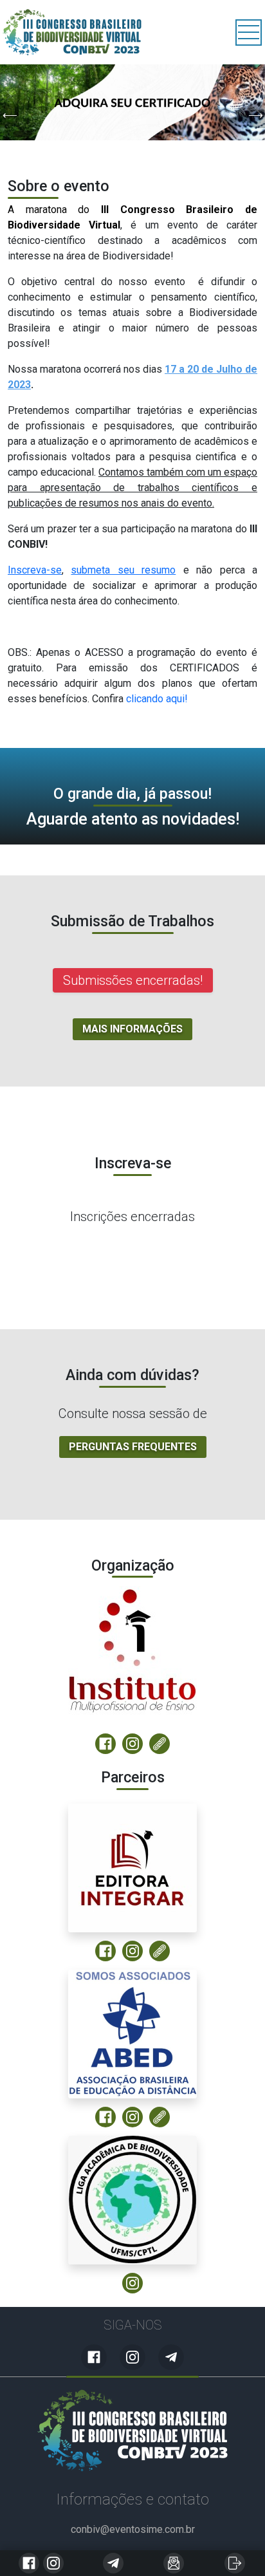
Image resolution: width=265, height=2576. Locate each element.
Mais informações (132, 1029)
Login (235, 2563)
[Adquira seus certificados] (132, 102)
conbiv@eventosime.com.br (174, 2563)
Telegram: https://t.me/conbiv (113, 2563)
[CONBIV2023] (132, 2431)
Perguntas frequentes (133, 1447)
